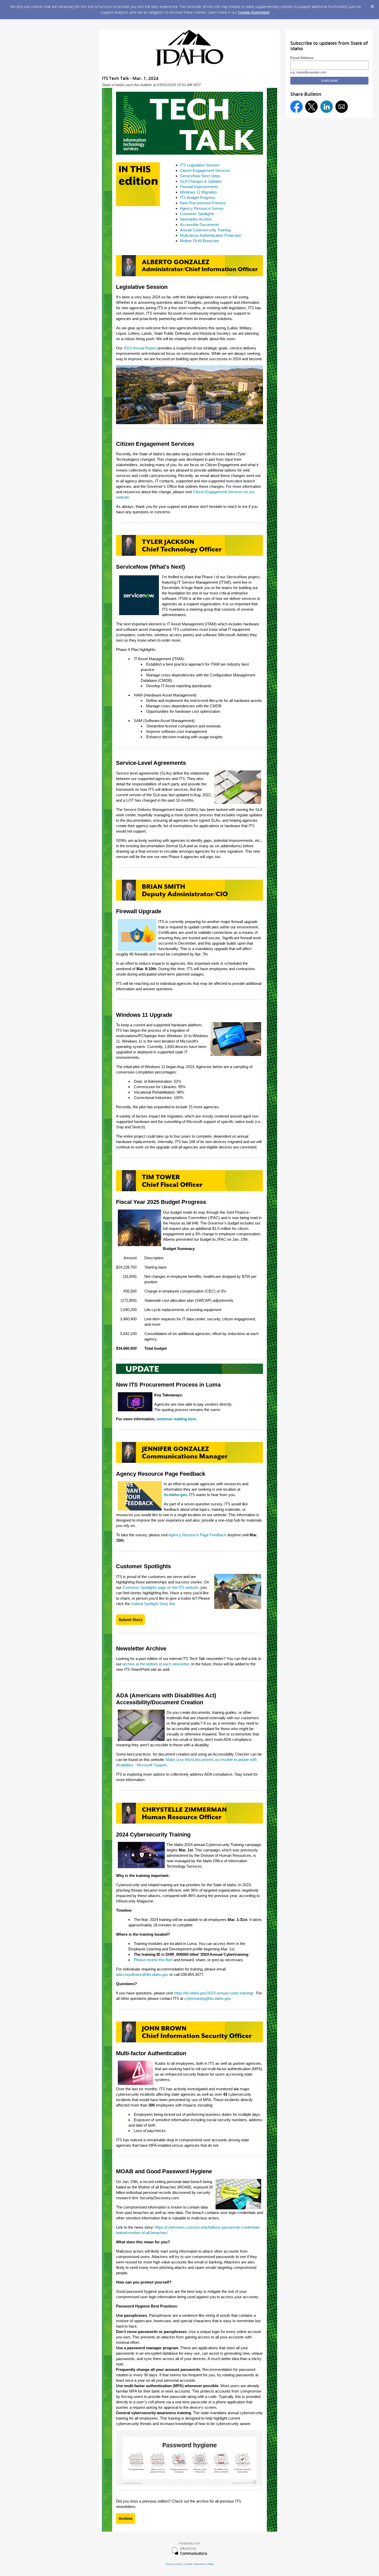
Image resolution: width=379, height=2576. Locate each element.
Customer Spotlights (197, 214)
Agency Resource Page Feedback (197, 1535)
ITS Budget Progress (198, 198)
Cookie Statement (254, 12)
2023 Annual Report (140, 348)
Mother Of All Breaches (200, 241)
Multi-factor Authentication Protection (211, 235)
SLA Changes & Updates (201, 181)
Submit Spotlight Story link (153, 1604)
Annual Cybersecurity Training (205, 230)
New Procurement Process (203, 203)
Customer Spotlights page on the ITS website (160, 1587)
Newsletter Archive (196, 219)
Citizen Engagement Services (205, 170)
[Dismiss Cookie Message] (372, 7)
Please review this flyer (153, 1960)
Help (211, 2564)
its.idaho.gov (175, 1495)
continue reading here (176, 1419)
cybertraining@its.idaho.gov (207, 1998)
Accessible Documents (200, 225)
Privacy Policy (174, 2564)
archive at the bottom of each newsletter (156, 1664)
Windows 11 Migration (198, 192)
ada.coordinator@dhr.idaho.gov (142, 1974)
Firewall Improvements (199, 187)
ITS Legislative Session (200, 165)
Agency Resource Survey (202, 208)
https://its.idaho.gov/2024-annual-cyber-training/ (213, 1993)
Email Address (302, 58)
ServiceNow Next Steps (200, 176)
